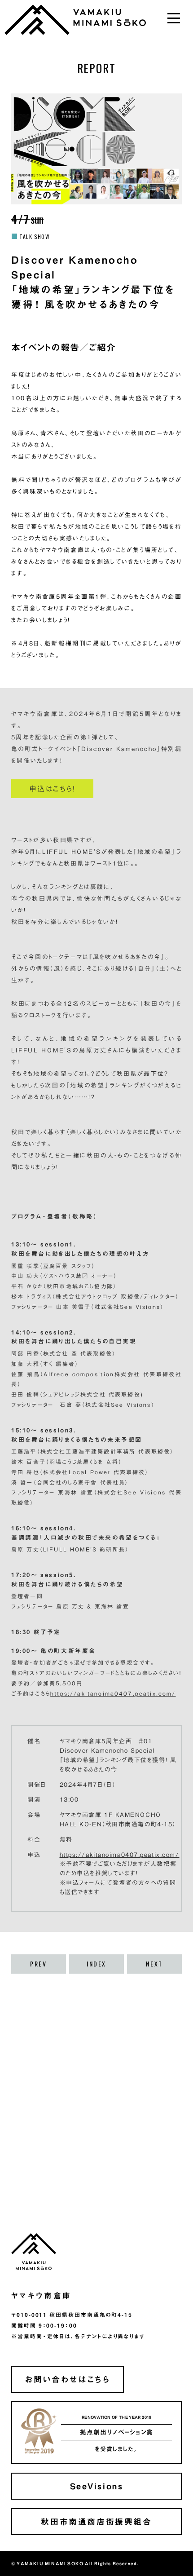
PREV (38, 1964)
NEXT (154, 1964)
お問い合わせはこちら (67, 2379)
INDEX (96, 1964)
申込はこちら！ (52, 789)
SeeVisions (97, 2486)
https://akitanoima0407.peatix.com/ (113, 1693)
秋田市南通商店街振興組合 (96, 2521)
